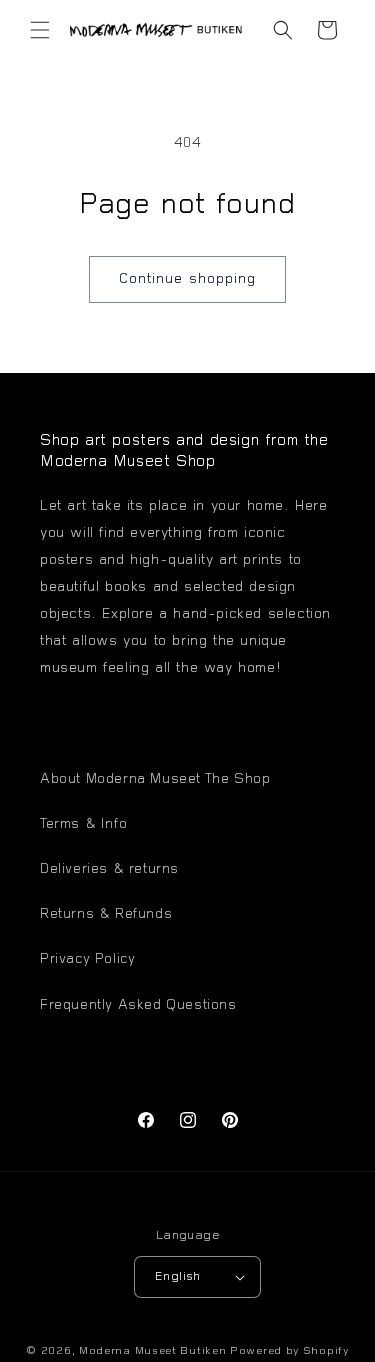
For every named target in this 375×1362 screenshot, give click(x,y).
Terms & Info (83, 825)
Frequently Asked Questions (138, 1006)
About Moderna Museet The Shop (155, 780)
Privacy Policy (87, 960)
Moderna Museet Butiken (152, 1351)
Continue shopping (187, 279)
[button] (40, 30)
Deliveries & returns (109, 870)
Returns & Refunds (106, 915)
